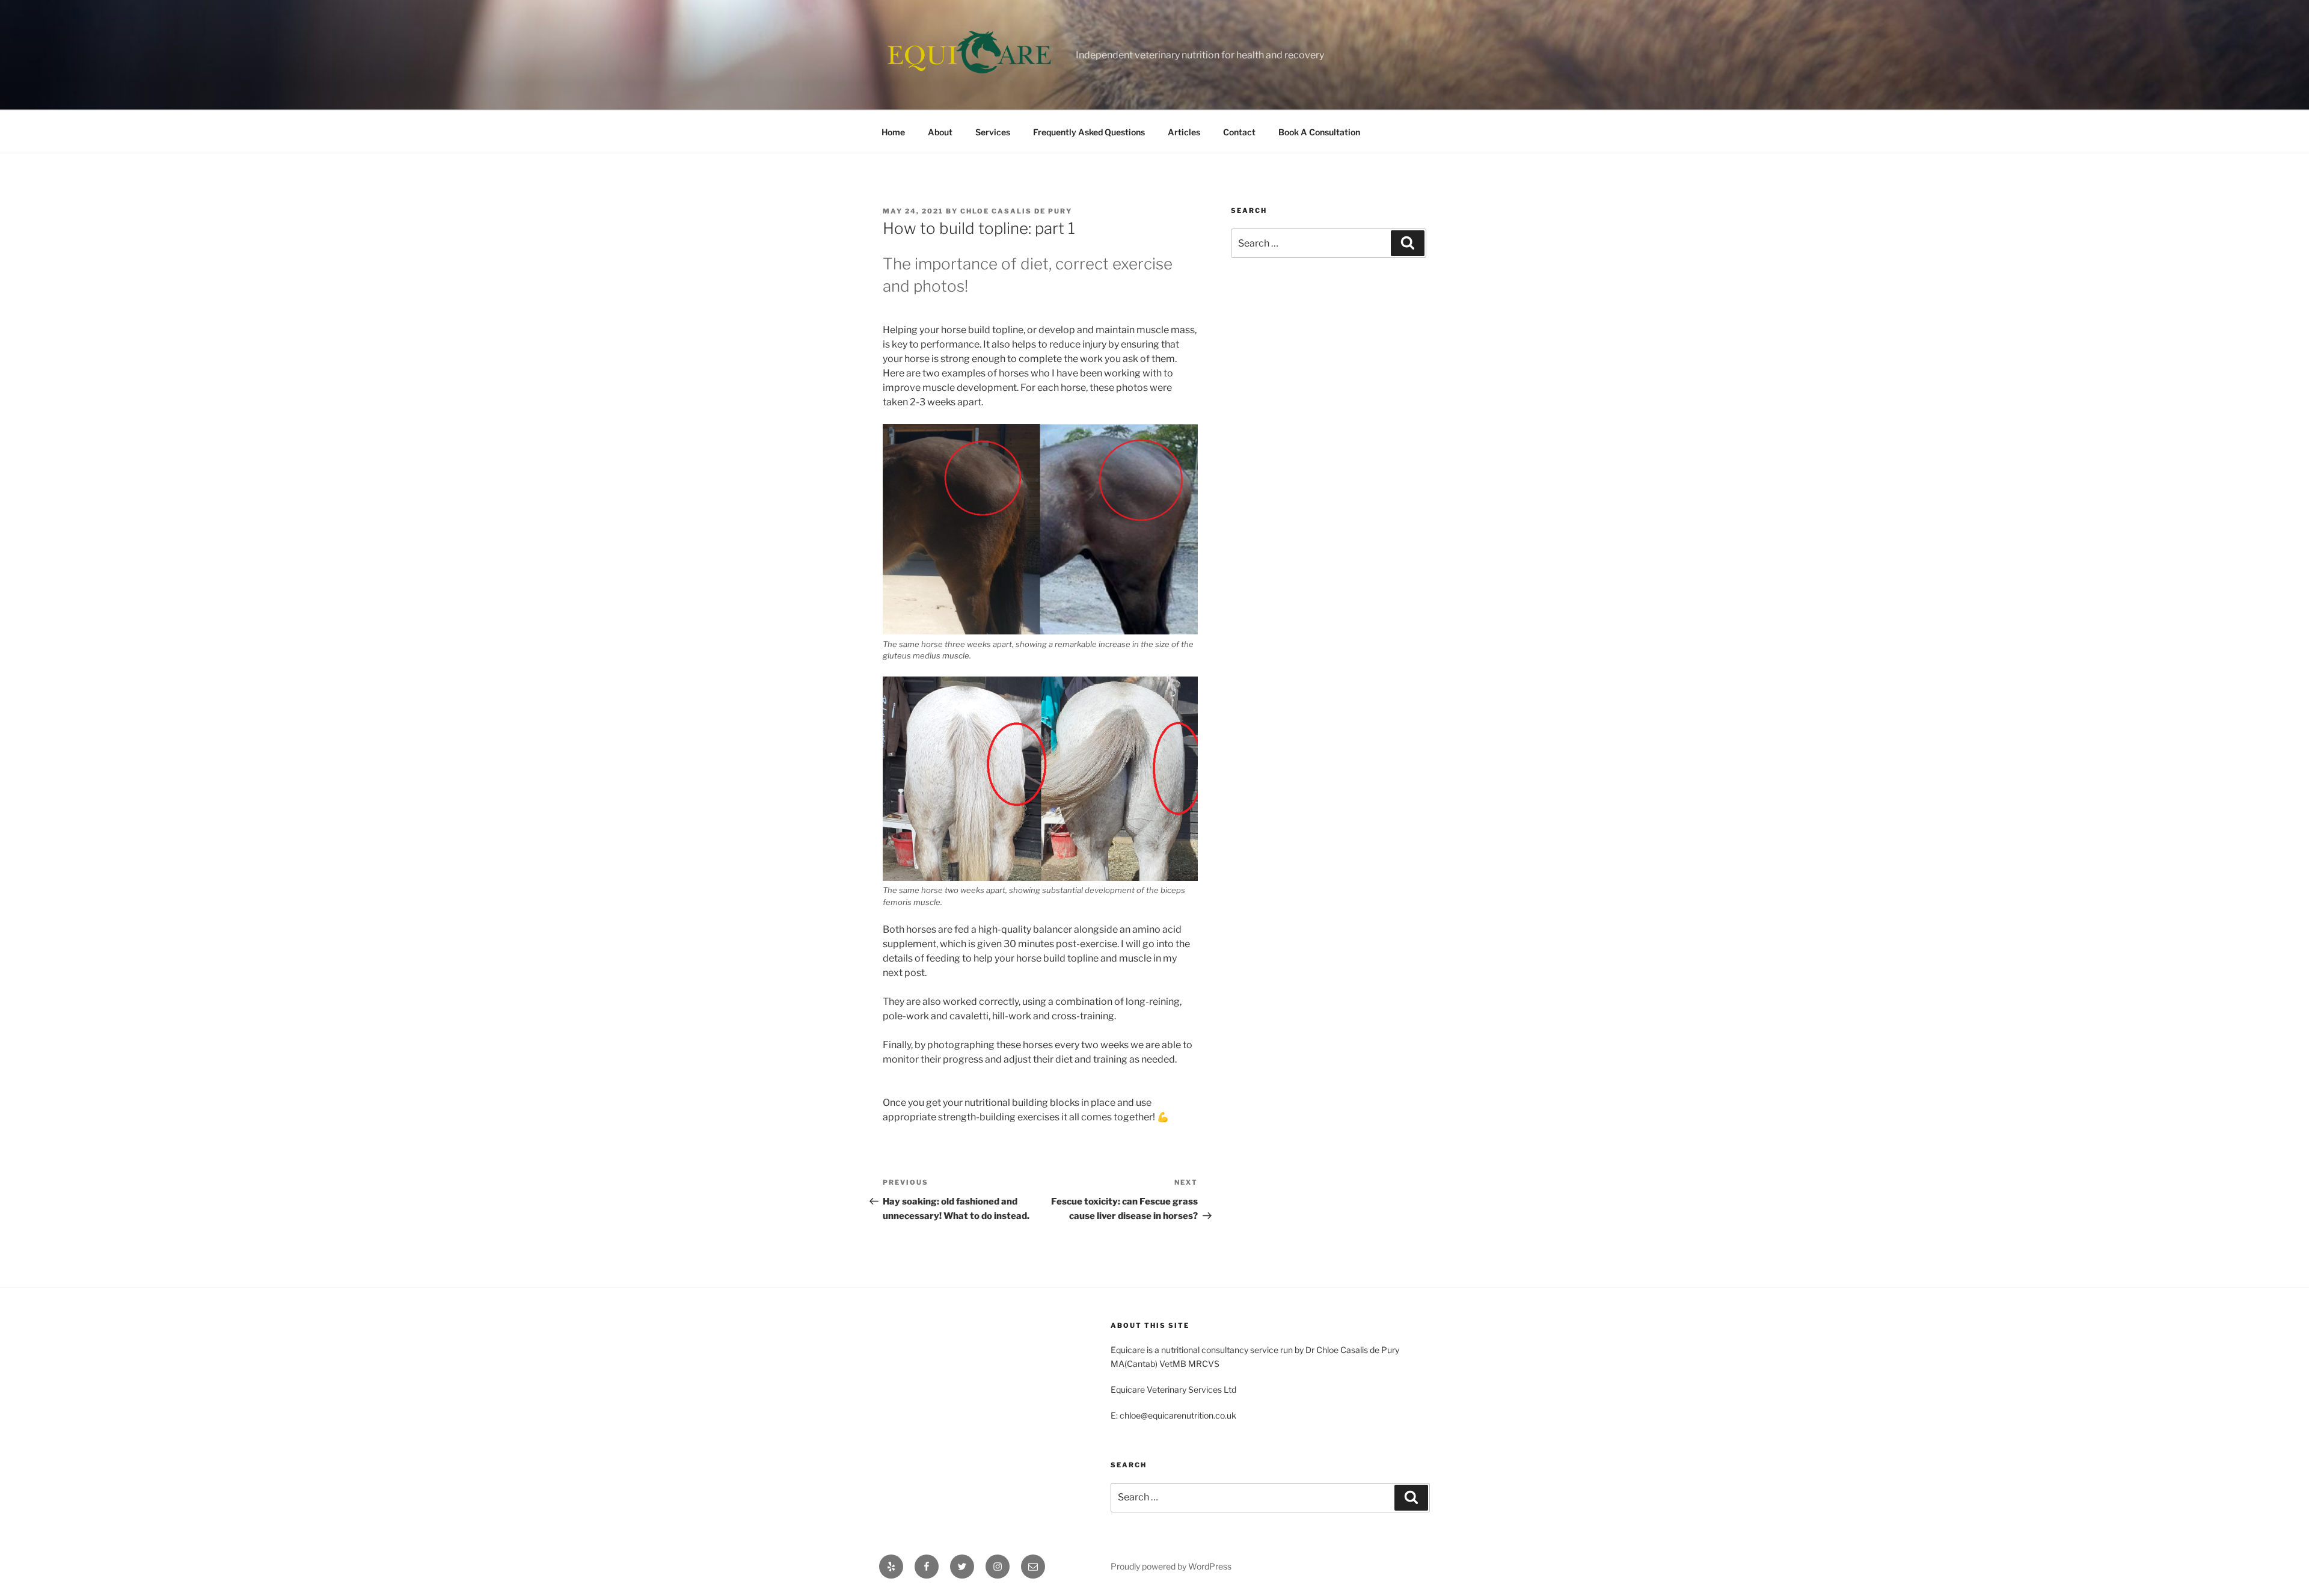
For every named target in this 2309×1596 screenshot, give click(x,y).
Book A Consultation (1319, 132)
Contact (1239, 132)
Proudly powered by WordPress (1171, 1566)
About (940, 132)
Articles (1184, 132)
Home (893, 132)
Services (993, 132)
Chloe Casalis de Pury (1016, 211)
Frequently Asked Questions (1089, 132)
